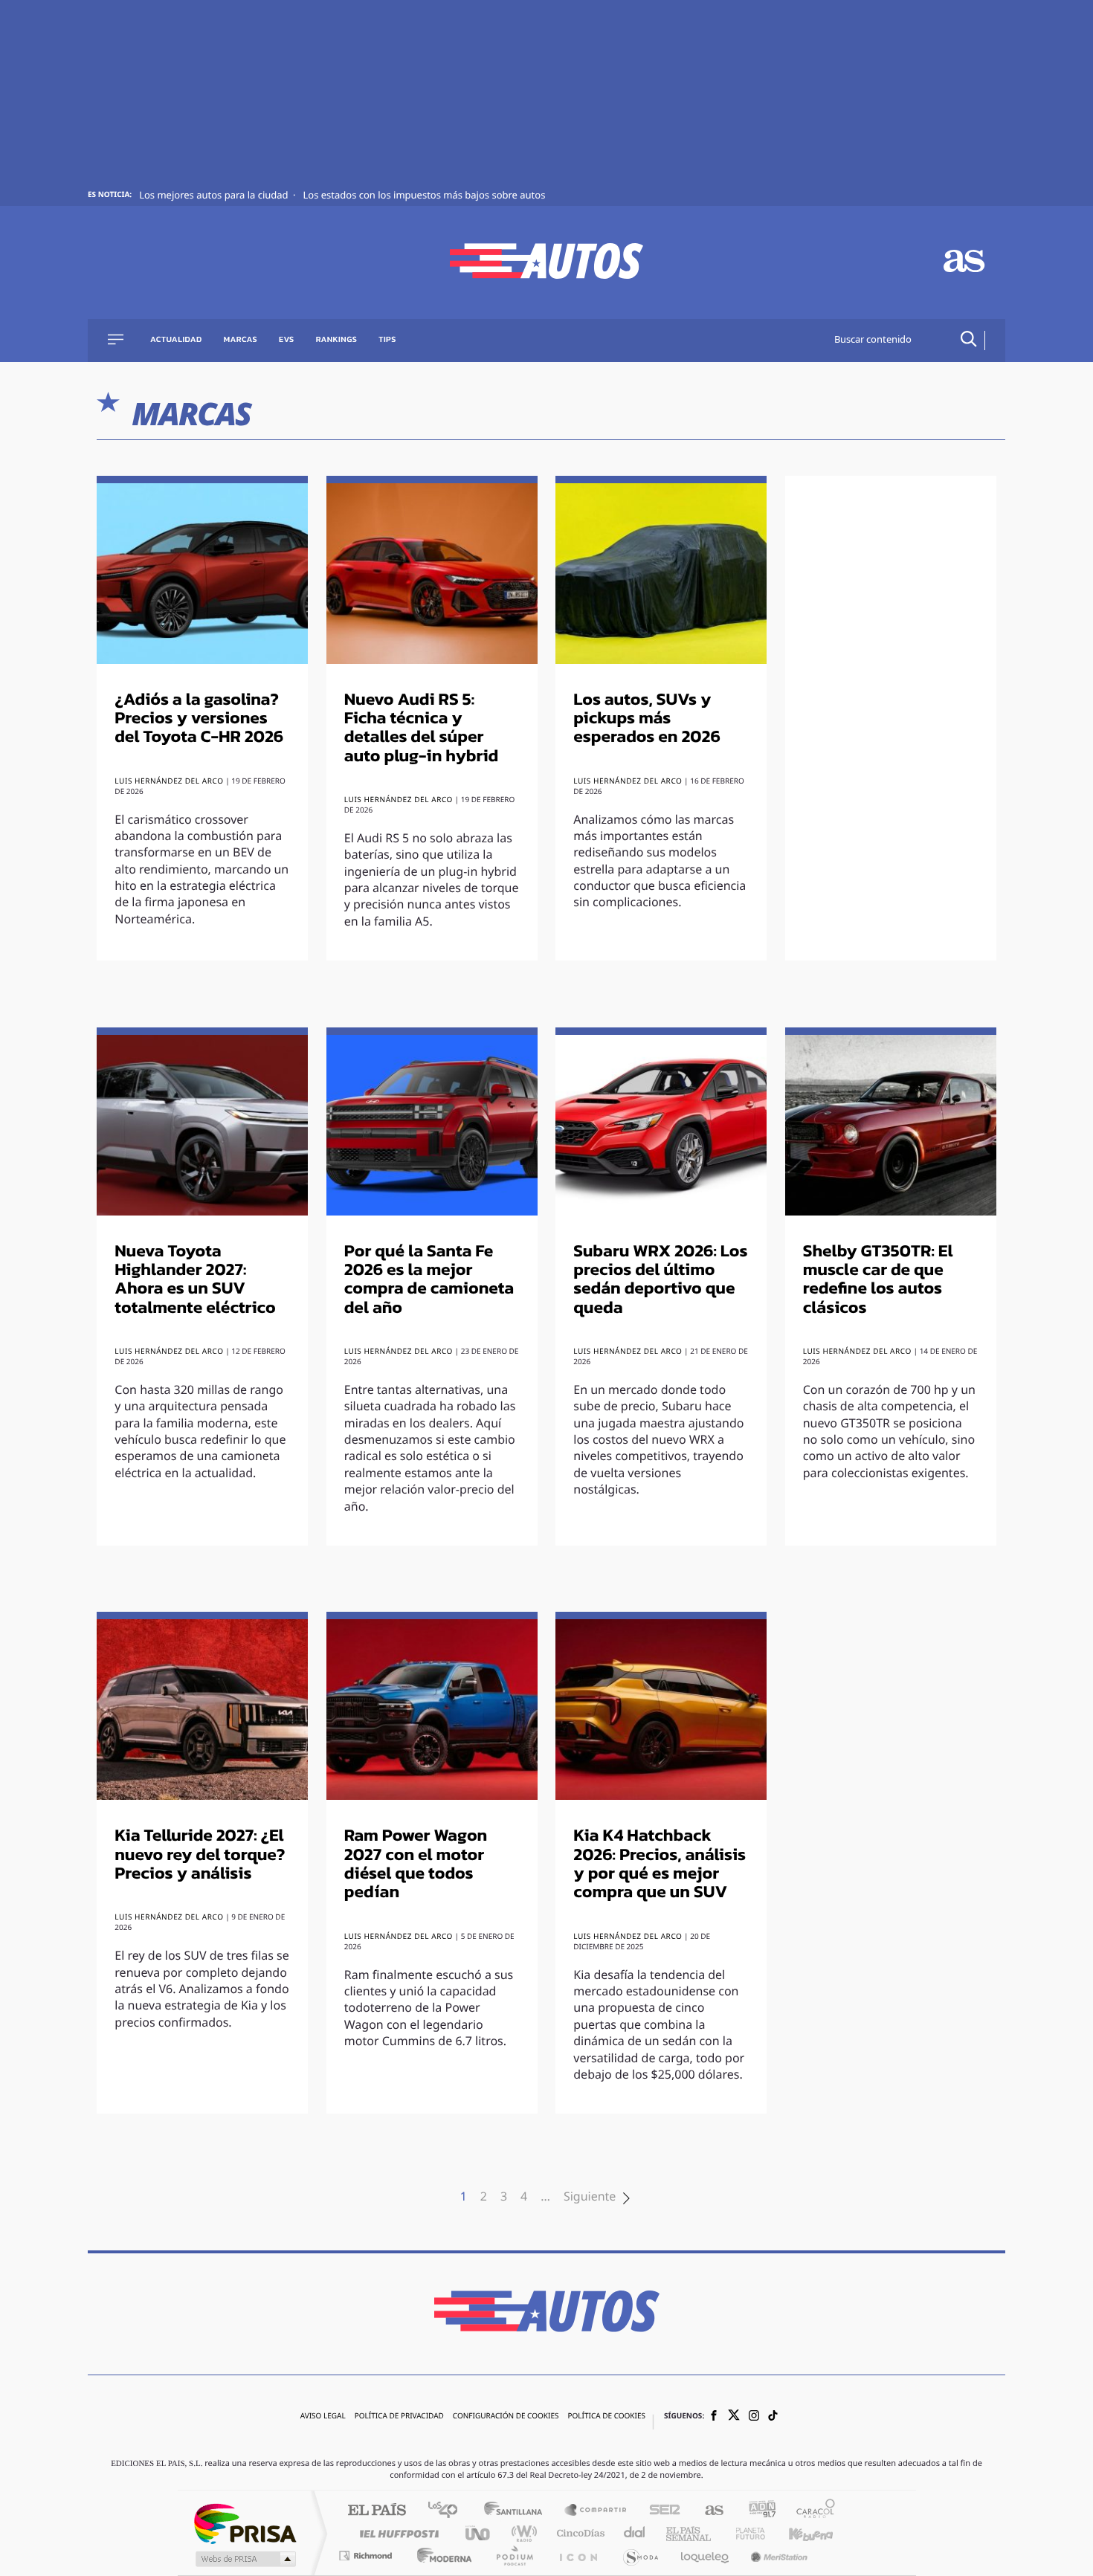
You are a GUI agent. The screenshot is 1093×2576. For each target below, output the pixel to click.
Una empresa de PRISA (245, 2523)
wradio (522, 2533)
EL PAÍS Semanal (690, 2533)
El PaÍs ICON (578, 2556)
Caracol (811, 2511)
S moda (640, 2556)
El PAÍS (377, 2511)
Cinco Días (578, 2533)
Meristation (777, 2556)
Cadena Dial (635, 2533)
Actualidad (176, 340)
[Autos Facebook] (714, 2417)
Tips (387, 340)
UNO (479, 2533)
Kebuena (798, 2533)
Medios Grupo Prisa (244, 2559)
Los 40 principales (448, 2511)
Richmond (367, 2556)
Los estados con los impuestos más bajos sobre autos (424, 196)
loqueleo (706, 2556)
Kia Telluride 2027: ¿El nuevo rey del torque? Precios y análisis (200, 1855)
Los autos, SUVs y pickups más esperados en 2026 (647, 719)
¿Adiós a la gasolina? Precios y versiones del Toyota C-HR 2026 (199, 719)
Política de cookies (606, 2417)
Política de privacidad (399, 2417)
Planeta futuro (744, 2533)
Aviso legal (323, 2417)
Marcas (241, 340)
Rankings (337, 340)
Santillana (518, 2511)
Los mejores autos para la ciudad (215, 196)
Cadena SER (660, 2511)
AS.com (707, 2511)
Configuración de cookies (506, 2417)
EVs (287, 340)
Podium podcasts (514, 2556)
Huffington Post (396, 2533)
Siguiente (590, 2198)
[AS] (964, 263)
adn (757, 2511)
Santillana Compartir (596, 2511)
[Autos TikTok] (773, 2417)
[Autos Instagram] (754, 2417)
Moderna (441, 2556)
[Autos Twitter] (734, 2417)
